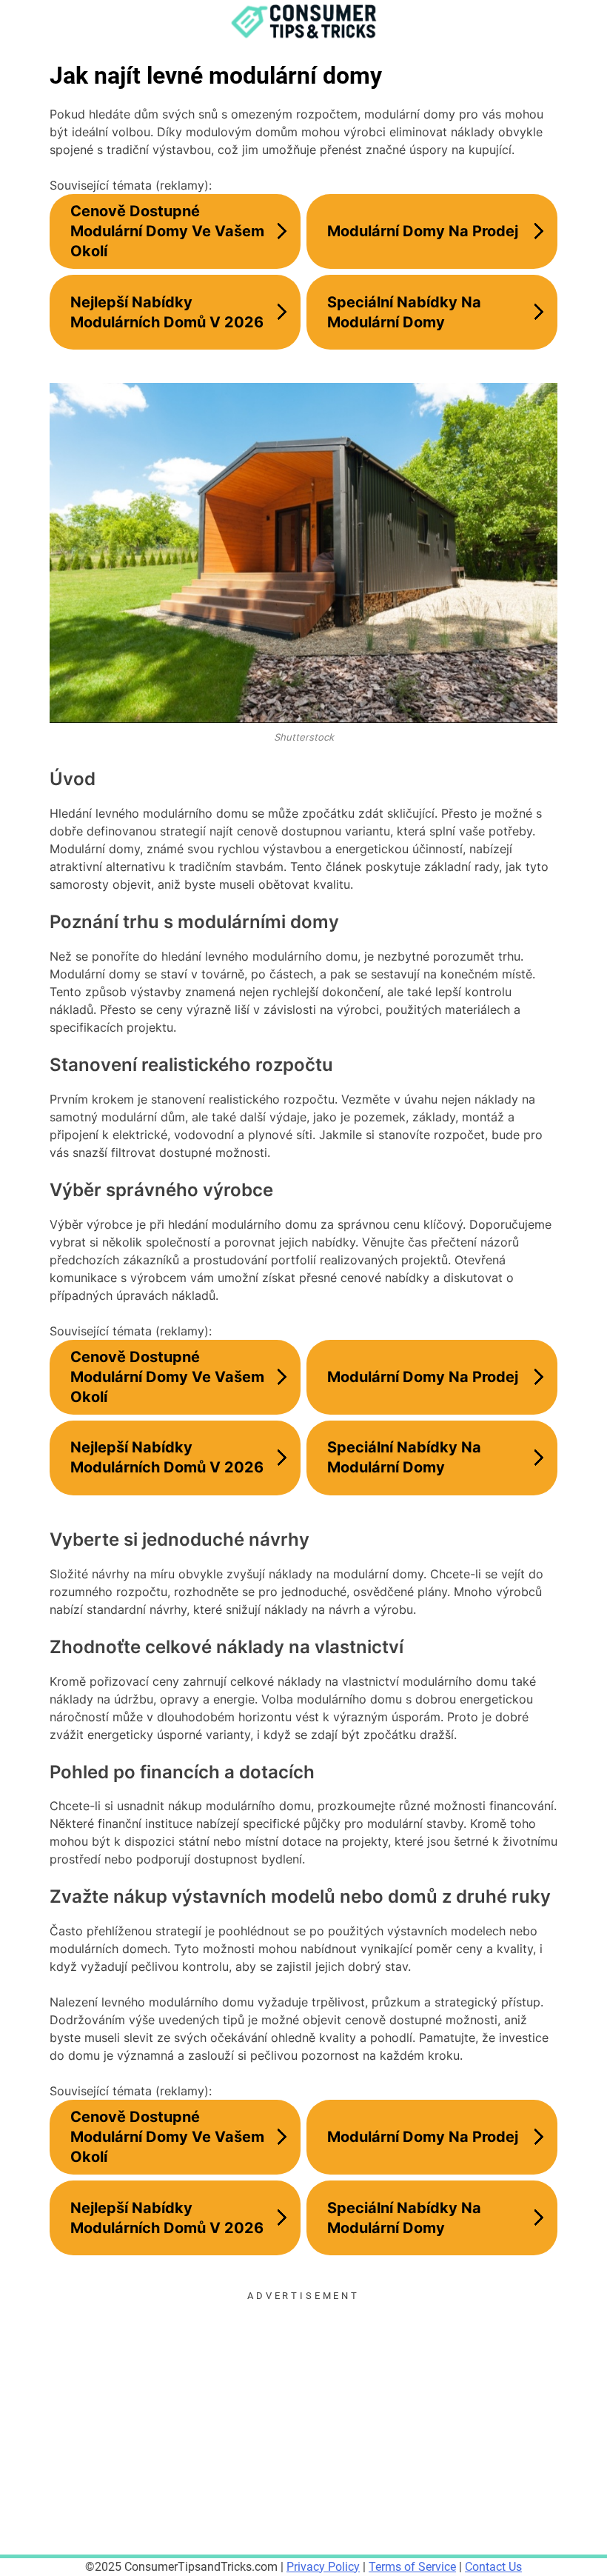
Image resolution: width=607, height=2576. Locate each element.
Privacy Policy (323, 2567)
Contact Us (493, 2567)
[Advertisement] (303, 2407)
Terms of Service (412, 2567)
